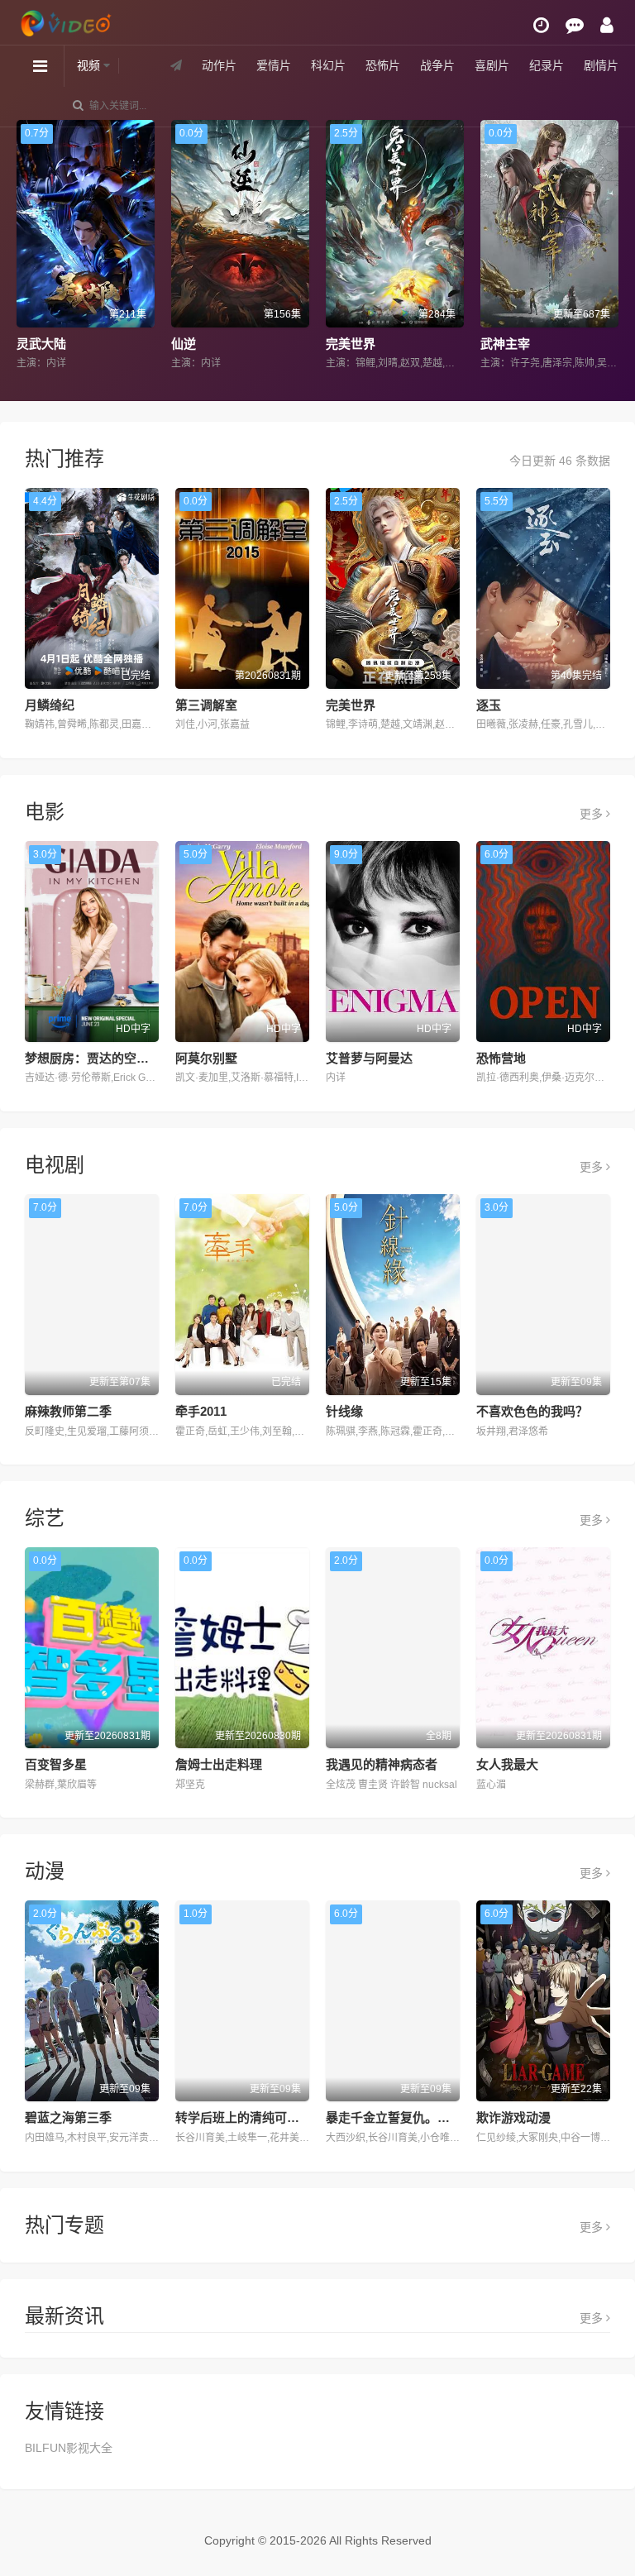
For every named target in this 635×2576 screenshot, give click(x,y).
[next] (608, 246)
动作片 (219, 65)
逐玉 (489, 705)
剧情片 (601, 65)
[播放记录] (541, 25)
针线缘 (344, 1411)
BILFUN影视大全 (69, 2448)
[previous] (27, 246)
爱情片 (274, 65)
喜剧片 (492, 65)
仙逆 (36, 344)
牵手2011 (201, 1411)
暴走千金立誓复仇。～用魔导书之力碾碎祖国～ (456, 2117)
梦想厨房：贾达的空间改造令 (105, 1058)
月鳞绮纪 (50, 705)
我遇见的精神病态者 (382, 1764)
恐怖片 (383, 65)
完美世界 (203, 344)
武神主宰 (357, 344)
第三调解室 (206, 705)
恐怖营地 (501, 1058)
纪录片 (547, 65)
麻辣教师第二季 (68, 1411)
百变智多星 (56, 1764)
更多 (593, 814)
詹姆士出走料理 (219, 1764)
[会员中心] (607, 25)
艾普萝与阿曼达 (369, 1058)
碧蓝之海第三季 (68, 2117)
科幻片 (328, 65)
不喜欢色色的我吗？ (532, 1411)
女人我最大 (507, 1764)
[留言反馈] (575, 25)
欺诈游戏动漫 (513, 2117)
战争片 (437, 65)
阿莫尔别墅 (206, 1058)
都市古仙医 (518, 344)
